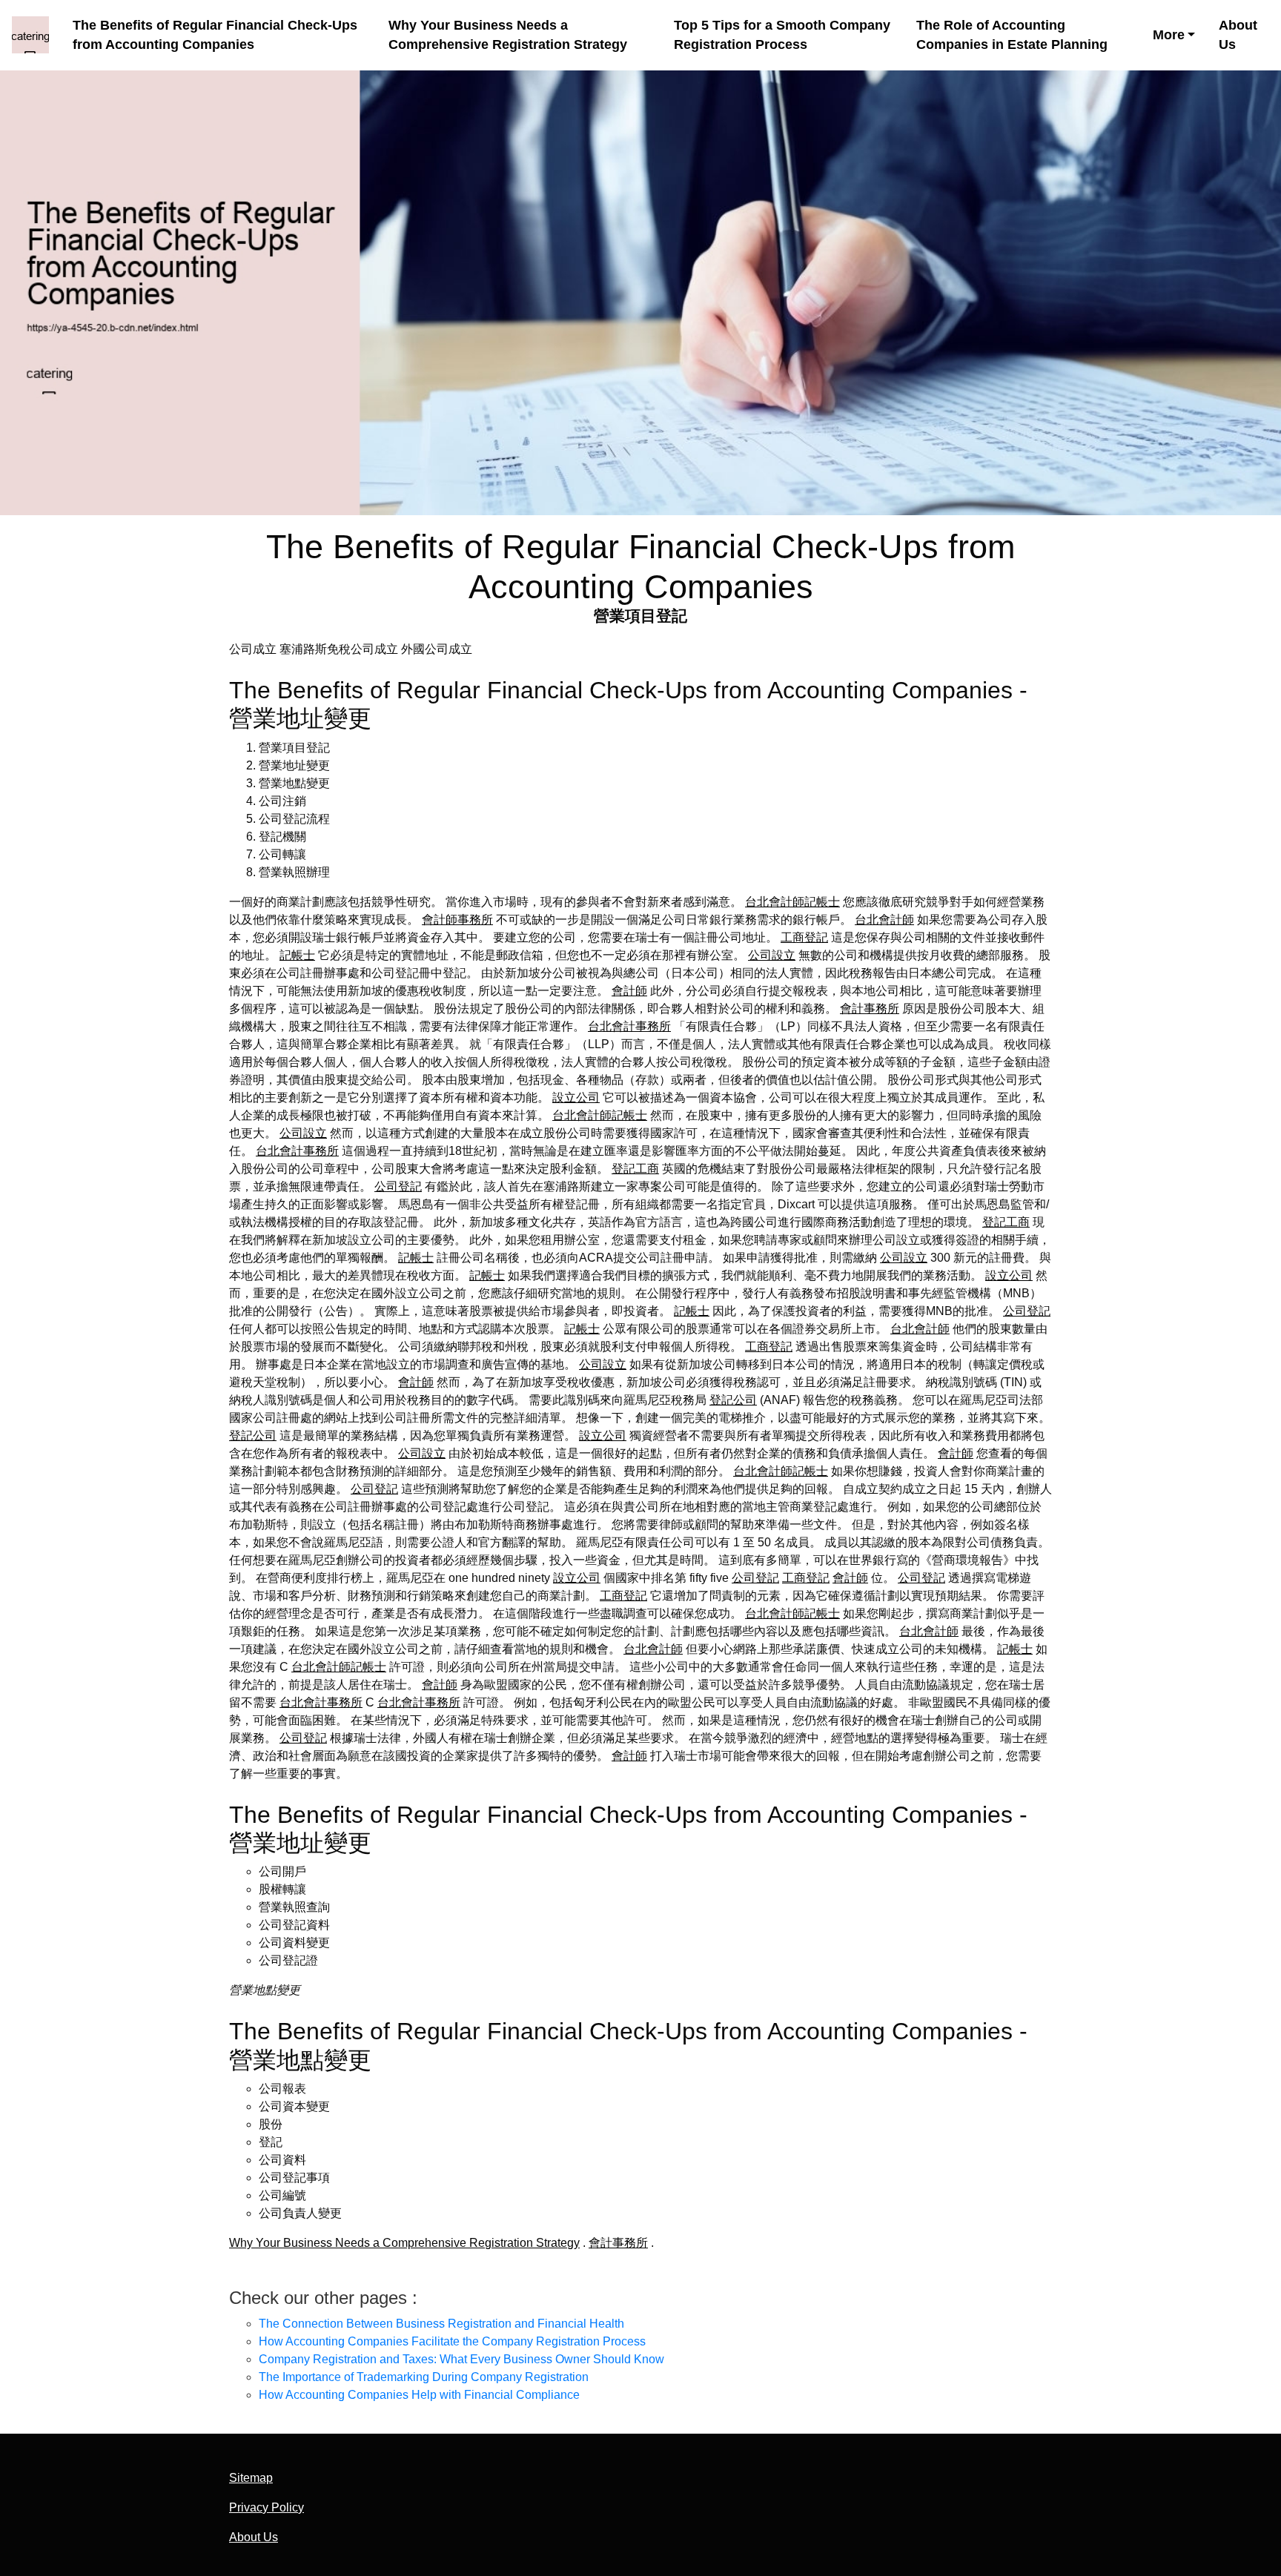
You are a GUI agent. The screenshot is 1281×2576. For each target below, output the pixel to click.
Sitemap (251, 2478)
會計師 (629, 991)
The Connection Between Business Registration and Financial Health (441, 2324)
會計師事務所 (457, 920)
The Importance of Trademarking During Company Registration (424, 2377)
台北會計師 (884, 920)
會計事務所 (870, 1009)
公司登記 (398, 1186)
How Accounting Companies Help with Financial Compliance (419, 2395)
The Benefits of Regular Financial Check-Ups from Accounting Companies (215, 35)
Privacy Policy (267, 2507)
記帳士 (297, 955)
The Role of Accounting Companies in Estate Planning (1012, 35)
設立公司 (576, 1097)
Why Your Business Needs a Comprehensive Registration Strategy (508, 35)
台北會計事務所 (629, 1026)
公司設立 (772, 955)
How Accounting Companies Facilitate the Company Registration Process (452, 2341)
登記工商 (635, 1169)
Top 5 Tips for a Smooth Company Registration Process (782, 35)
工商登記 (804, 937)
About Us (1238, 35)
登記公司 (733, 1400)
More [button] (1169, 35)
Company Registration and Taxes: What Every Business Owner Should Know (461, 2359)
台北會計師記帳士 (792, 902)
